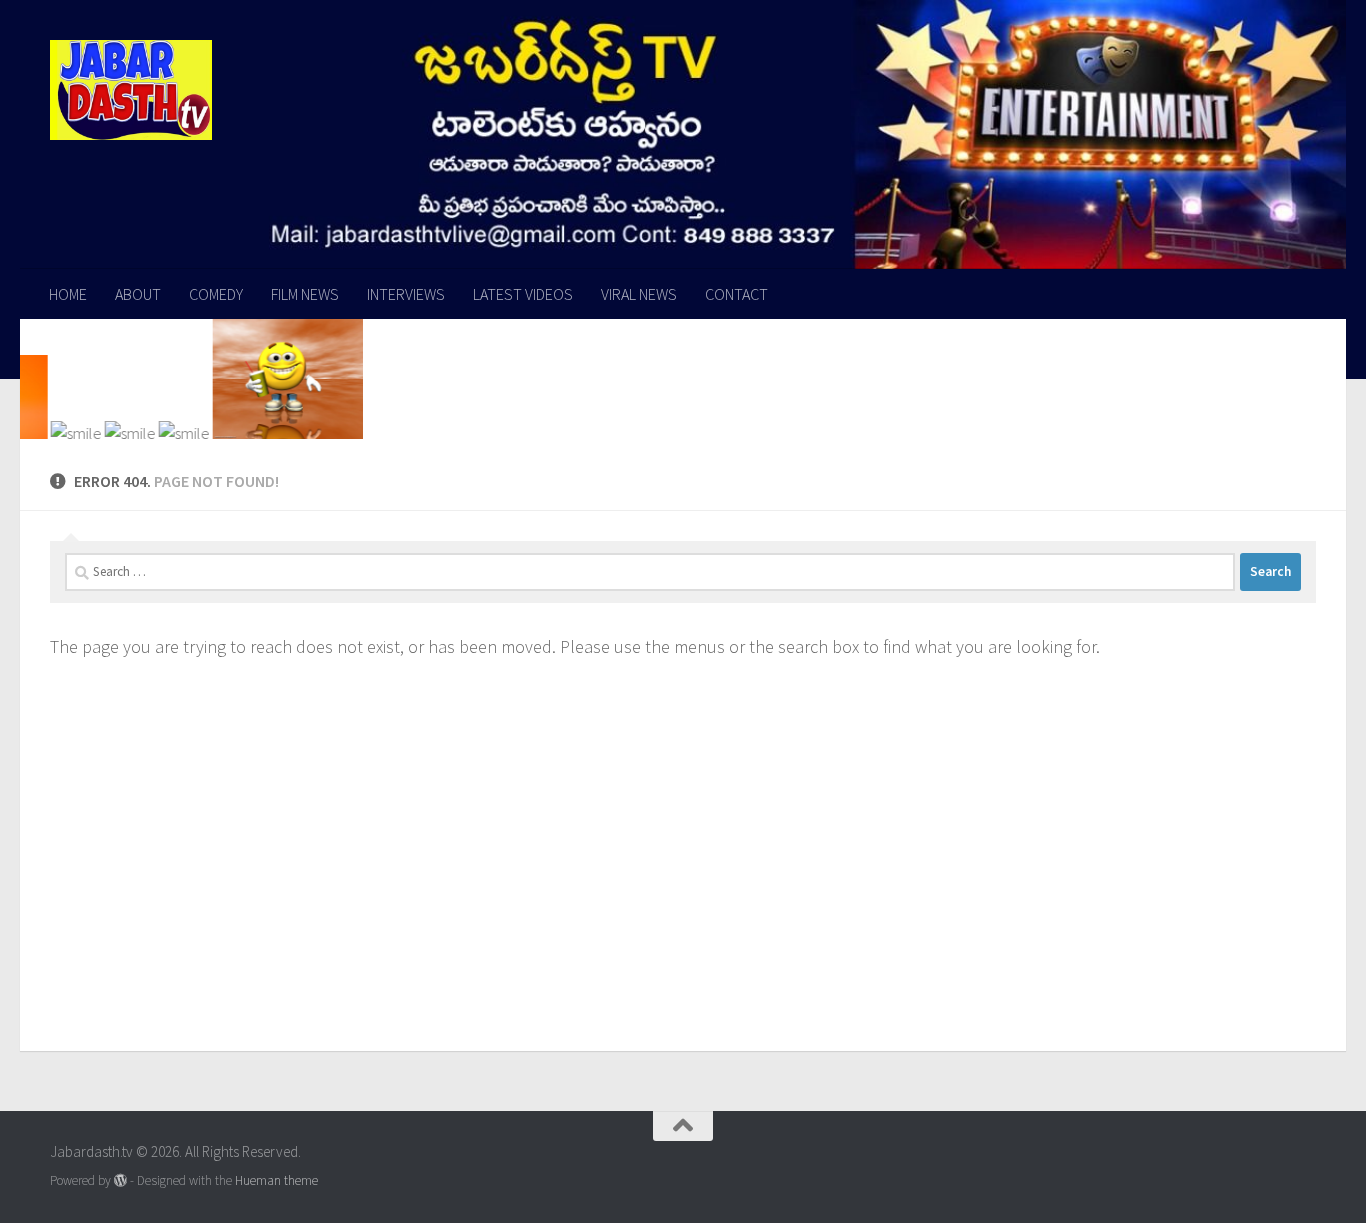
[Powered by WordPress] (120, 1180)
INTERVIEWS (406, 294)
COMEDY (216, 294)
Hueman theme (276, 1180)
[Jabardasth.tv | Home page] (131, 90)
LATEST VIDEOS (523, 294)
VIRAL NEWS (639, 294)
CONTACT (736, 294)
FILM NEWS (305, 294)
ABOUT (138, 294)
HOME (68, 294)
